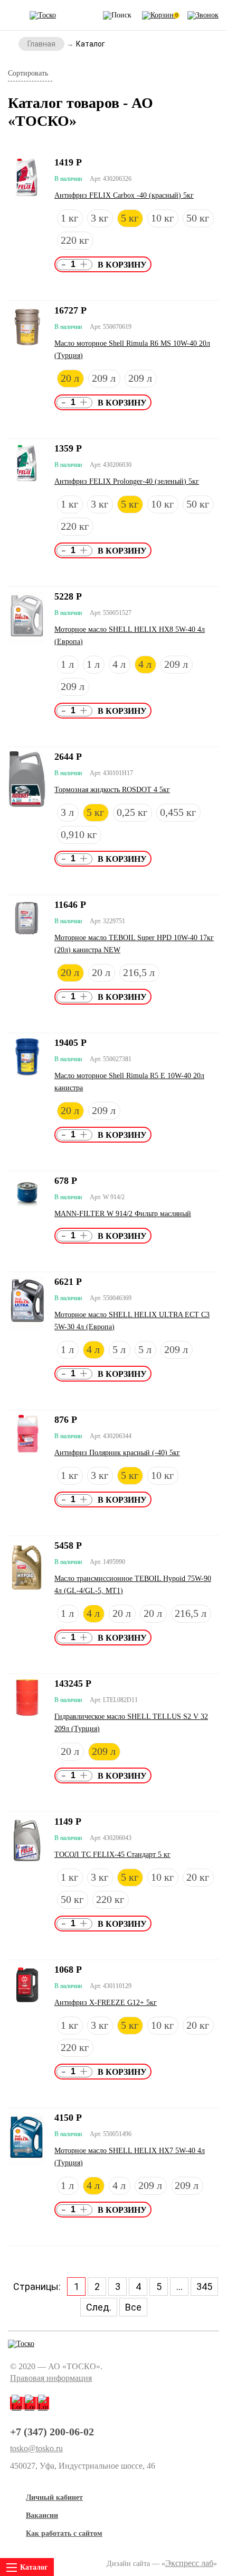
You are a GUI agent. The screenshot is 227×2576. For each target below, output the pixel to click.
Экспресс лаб (189, 2563)
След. (99, 2307)
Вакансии (42, 2515)
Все (133, 2307)
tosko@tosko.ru (36, 2449)
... (179, 2287)
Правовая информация (51, 2378)
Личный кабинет (54, 2497)
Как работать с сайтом (64, 2533)
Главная (41, 44)
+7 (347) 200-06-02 (52, 2432)
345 (204, 2287)
